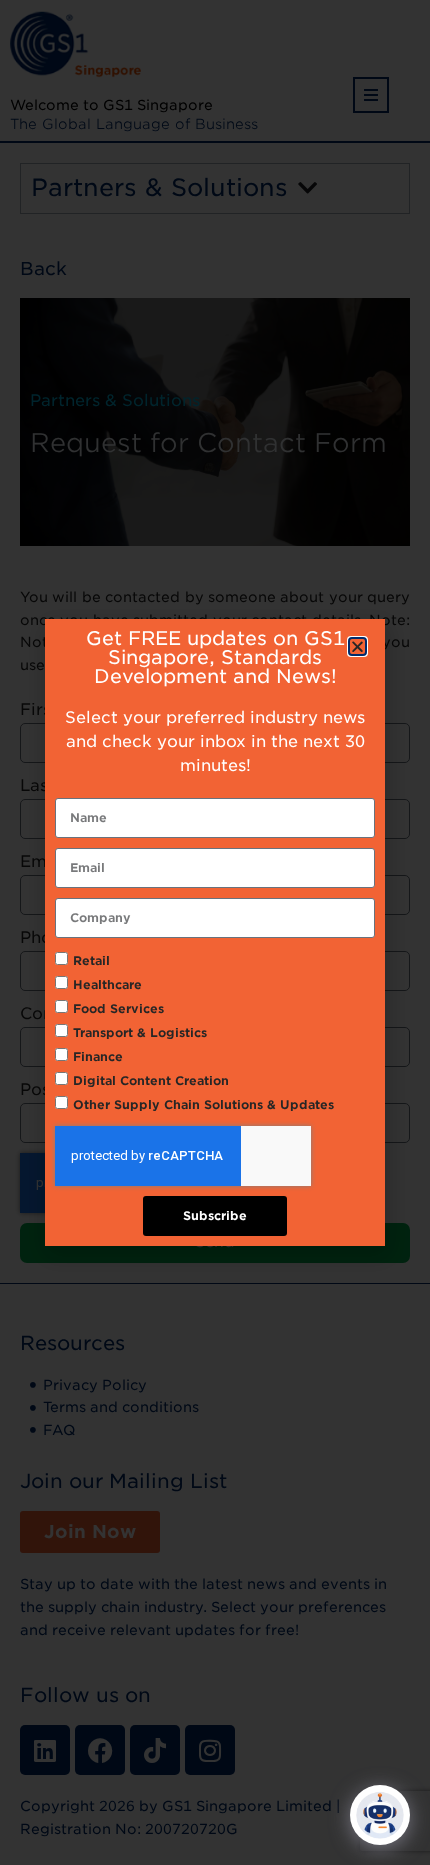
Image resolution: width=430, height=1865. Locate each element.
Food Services (118, 1008)
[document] (215, 932)
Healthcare (107, 984)
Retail (91, 960)
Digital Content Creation (151, 1080)
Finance (98, 1056)
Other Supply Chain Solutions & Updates (203, 1104)
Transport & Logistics (140, 1032)
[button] (357, 646)
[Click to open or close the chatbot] (380, 1815)
